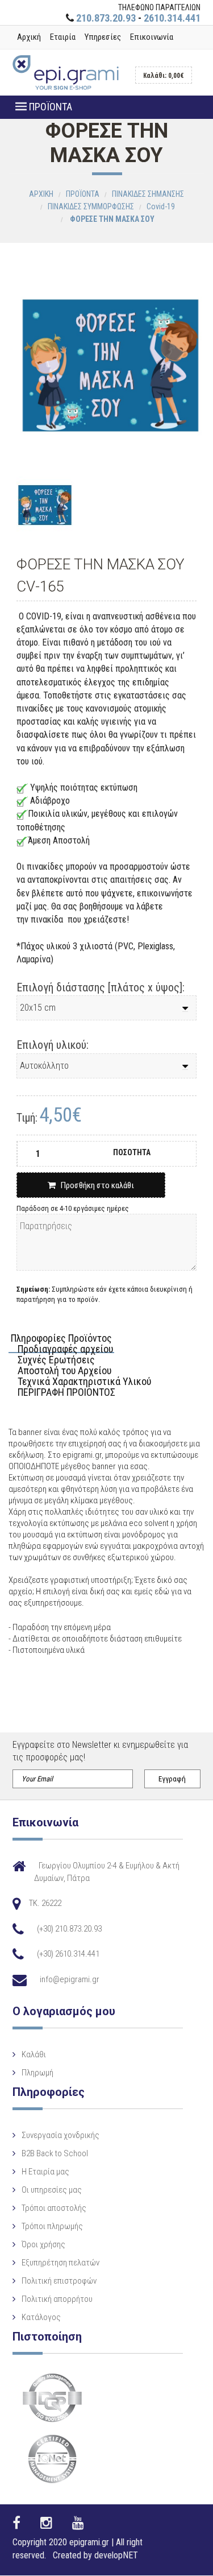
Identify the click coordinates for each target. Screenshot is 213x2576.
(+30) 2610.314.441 (68, 1954)
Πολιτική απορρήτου (57, 2299)
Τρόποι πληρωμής (52, 2226)
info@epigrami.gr (70, 1979)
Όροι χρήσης (43, 2244)
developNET (116, 2555)
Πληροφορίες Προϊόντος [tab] (61, 1339)
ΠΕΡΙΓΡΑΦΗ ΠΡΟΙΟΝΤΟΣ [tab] (66, 1393)
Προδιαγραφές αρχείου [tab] (65, 1349)
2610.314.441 (172, 18)
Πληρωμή (37, 2073)
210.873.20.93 (106, 18)
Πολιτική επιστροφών (59, 2281)
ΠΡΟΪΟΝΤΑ (49, 107)
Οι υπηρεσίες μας (52, 2190)
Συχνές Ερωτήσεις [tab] (56, 1360)
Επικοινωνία (152, 37)
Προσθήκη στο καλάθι (95, 1185)
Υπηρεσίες (103, 37)
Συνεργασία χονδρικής (60, 2135)
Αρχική (29, 37)
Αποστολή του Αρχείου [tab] (64, 1371)
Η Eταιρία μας (45, 2172)
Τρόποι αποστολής (54, 2208)
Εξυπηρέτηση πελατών (60, 2263)
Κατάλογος (41, 2317)
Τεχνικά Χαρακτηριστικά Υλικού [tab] (84, 1382)
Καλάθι (34, 2054)
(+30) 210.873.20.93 (69, 1929)
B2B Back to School (55, 2153)
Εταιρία (63, 37)
